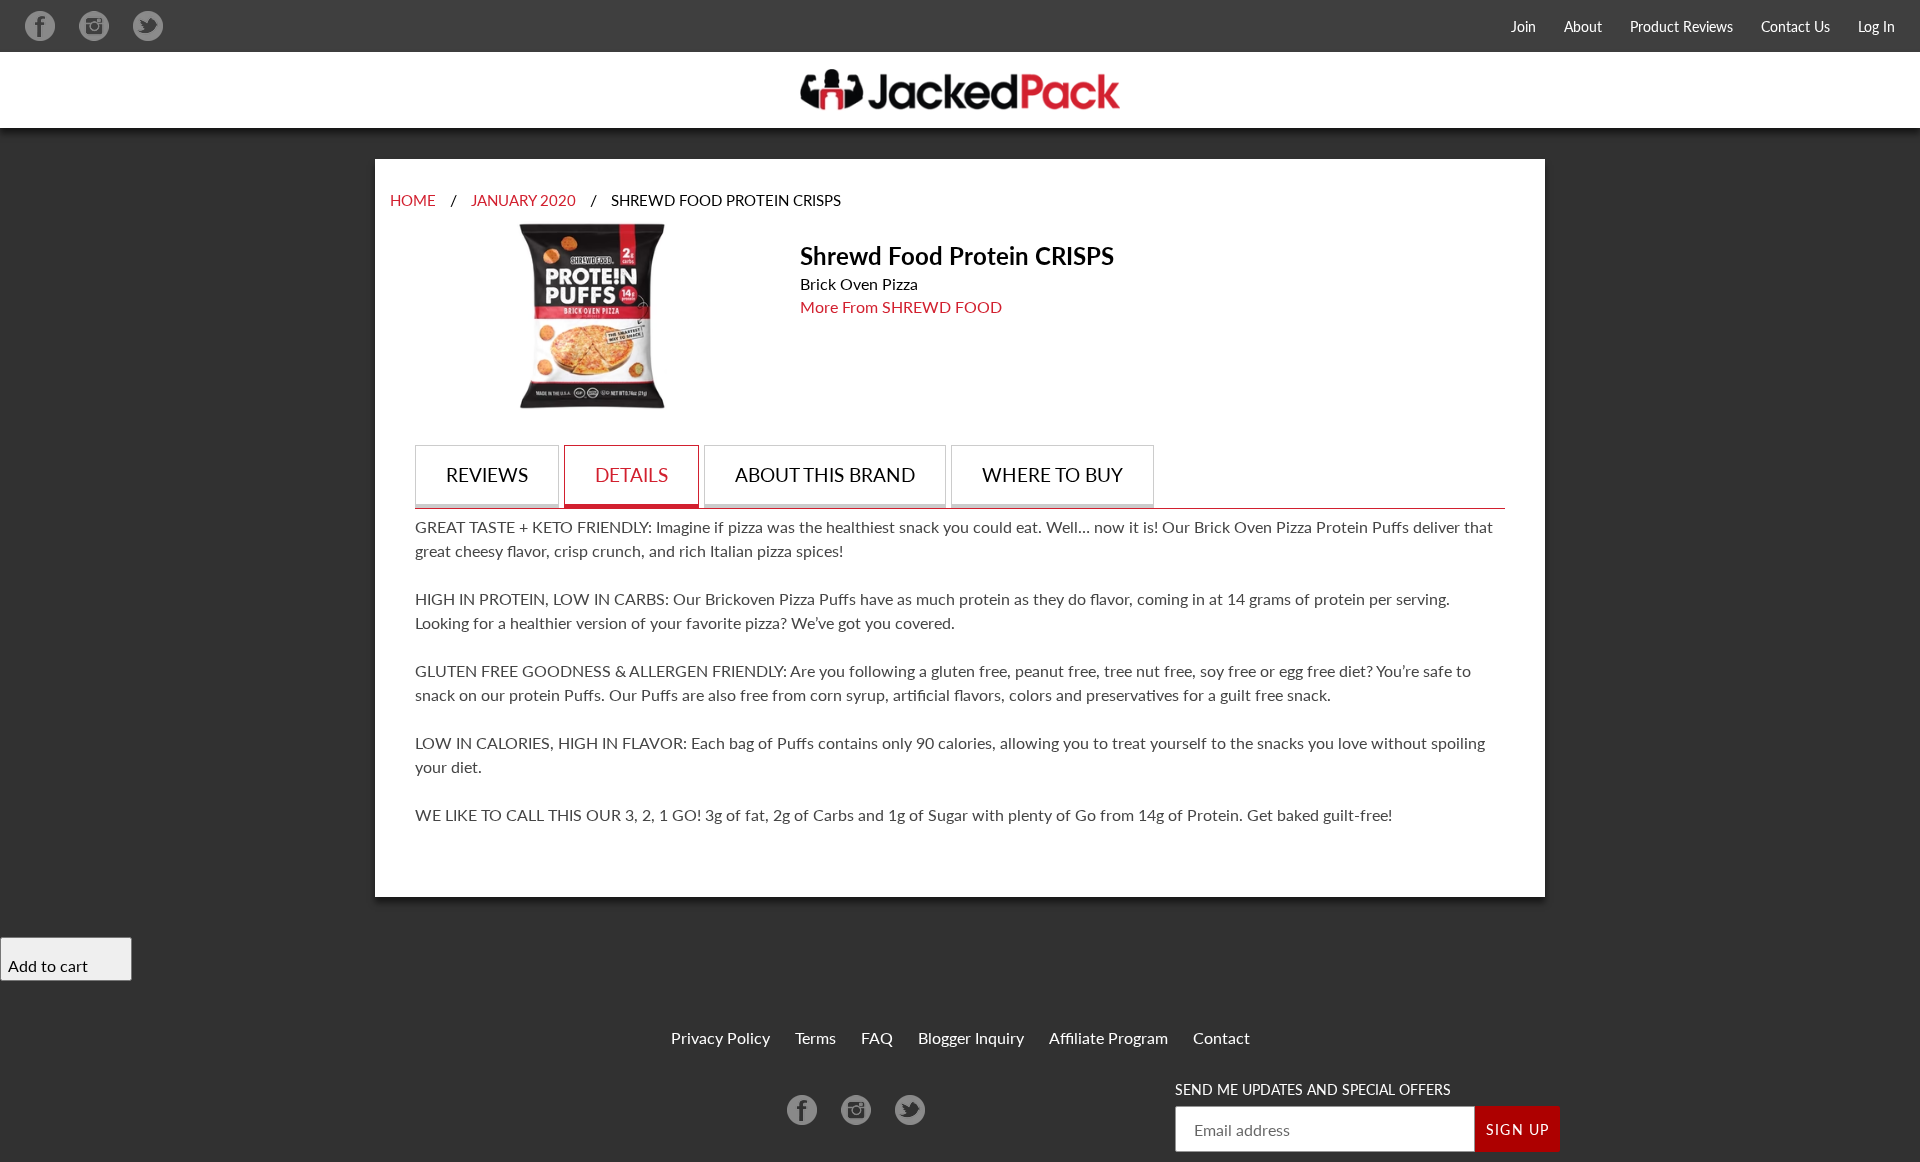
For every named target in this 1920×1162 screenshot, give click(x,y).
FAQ (877, 1037)
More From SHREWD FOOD (901, 306)
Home (413, 200)
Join (1523, 26)
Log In (1876, 26)
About (1583, 26)
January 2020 (523, 200)
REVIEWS (487, 474)
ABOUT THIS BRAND (825, 474)
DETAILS (631, 474)
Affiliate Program (1108, 1037)
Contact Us (1795, 26)
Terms (815, 1037)
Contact (1221, 1037)
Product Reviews (1681, 26)
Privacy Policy (720, 1037)
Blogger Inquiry (971, 1037)
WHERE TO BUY (1052, 474)
